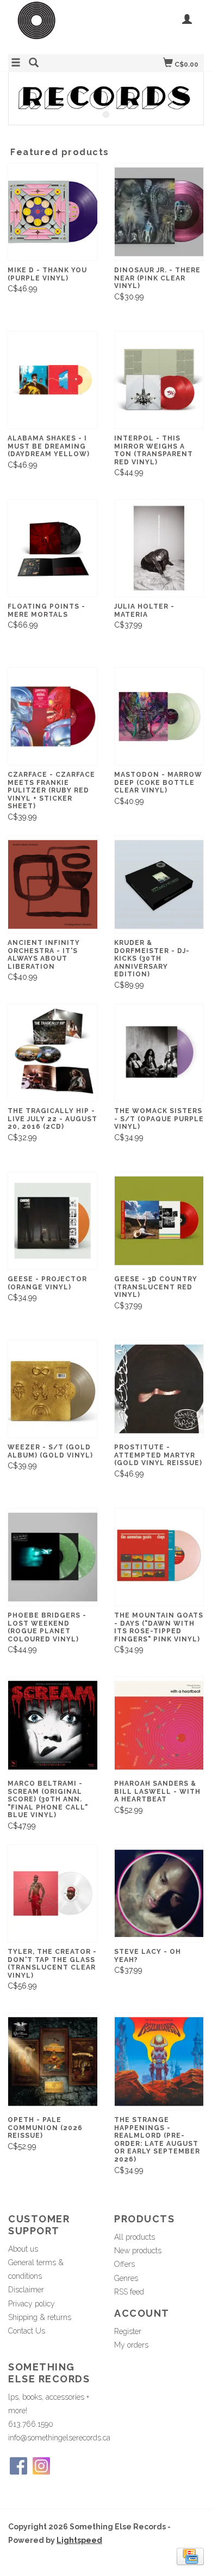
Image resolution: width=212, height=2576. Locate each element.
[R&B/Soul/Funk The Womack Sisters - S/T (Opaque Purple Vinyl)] (159, 1053)
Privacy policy (32, 2304)
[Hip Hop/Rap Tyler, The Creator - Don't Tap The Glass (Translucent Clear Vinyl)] (53, 1893)
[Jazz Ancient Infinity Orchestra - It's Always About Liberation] (53, 884)
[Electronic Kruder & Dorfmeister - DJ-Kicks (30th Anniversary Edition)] (159, 884)
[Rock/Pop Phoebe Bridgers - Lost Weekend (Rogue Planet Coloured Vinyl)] (53, 1557)
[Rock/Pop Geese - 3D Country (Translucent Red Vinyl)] (159, 1221)
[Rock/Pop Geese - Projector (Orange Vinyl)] (53, 1221)
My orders (131, 2345)
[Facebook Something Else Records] (18, 2466)
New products (138, 2251)
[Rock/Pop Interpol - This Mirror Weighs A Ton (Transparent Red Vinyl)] (159, 380)
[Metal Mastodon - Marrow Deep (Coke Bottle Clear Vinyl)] (159, 716)
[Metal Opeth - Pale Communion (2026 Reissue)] (53, 2062)
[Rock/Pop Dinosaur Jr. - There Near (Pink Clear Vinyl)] (159, 212)
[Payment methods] (190, 2555)
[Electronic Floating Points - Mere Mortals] (53, 548)
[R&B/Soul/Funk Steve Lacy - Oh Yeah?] (159, 1893)
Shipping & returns (40, 2317)
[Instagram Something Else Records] (41, 2466)
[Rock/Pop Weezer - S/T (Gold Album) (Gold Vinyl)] (53, 1389)
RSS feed (129, 2292)
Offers (124, 2264)
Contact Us (27, 2331)
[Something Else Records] (57, 26)
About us (23, 2249)
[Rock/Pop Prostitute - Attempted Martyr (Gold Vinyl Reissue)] (159, 1389)
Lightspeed (79, 2540)
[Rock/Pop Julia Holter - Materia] (159, 548)
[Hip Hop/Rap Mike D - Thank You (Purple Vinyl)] (53, 212)
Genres (126, 2278)
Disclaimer (26, 2290)
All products (135, 2237)
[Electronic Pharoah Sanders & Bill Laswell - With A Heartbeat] (159, 1725)
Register (128, 2331)
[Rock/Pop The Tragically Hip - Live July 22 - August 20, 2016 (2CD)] (53, 1053)
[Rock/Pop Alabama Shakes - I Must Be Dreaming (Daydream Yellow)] (53, 380)
